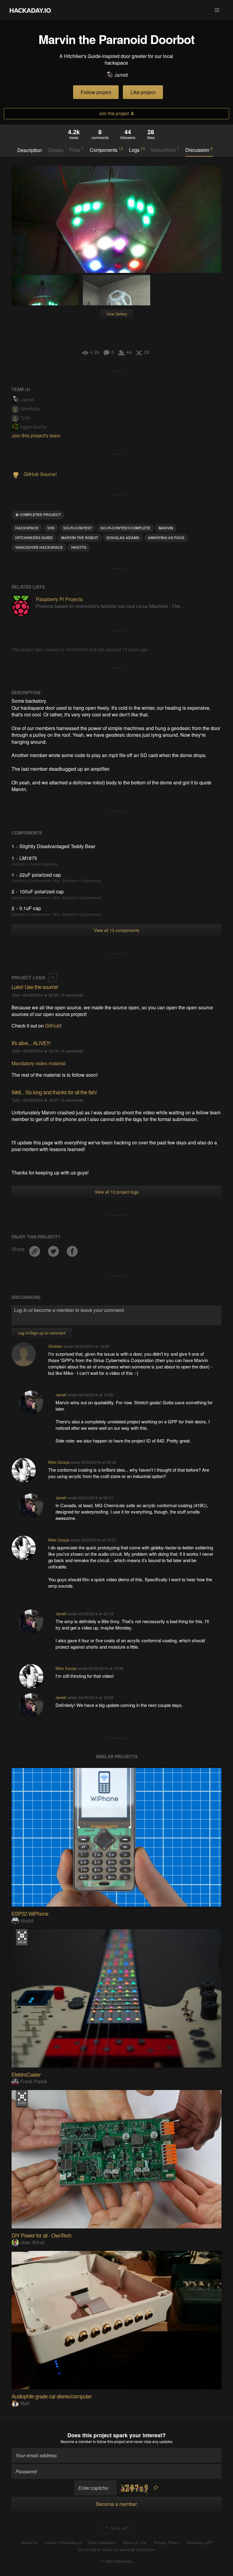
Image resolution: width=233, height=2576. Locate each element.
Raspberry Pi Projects (59, 599)
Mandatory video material (39, 1063)
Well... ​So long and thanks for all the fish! (54, 1092)
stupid (27, 1920)
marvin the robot (80, 538)
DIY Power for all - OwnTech (41, 2235)
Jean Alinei (32, 2242)
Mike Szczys (59, 1462)
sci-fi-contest (78, 528)
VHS (51, 528)
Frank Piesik (34, 2081)
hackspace (27, 528)
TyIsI (25, 418)
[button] (217, 10)
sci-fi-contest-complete (125, 528)
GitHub (52, 1026)
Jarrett (121, 75)
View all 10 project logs (117, 1192)
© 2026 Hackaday (116, 2561)
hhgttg (79, 547)
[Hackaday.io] (30, 10)
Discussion (199, 150)
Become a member (76, 2441)
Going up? (118, 2528)
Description (30, 150)
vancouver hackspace (39, 547)
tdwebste (30, 408)
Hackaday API (199, 2543)
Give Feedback (102, 2543)
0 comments (73, 995)
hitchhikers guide (34, 538)
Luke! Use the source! (35, 987)
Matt (25, 2403)
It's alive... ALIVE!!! (31, 1043)
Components (106, 150)
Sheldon (55, 1346)
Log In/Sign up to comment (42, 1333)
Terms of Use (134, 2543)
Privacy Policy (166, 2543)
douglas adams (123, 538)
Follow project (96, 92)
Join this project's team (36, 435)
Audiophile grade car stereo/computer (52, 2396)
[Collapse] (52, 977)
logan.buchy (34, 427)
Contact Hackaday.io (63, 2543)
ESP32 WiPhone (30, 1913)
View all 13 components (116, 930)
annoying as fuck (166, 538)
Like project (143, 92)
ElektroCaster (26, 2074)
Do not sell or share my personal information (116, 2550)
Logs (137, 150)
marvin (166, 528)
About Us (29, 2543)
